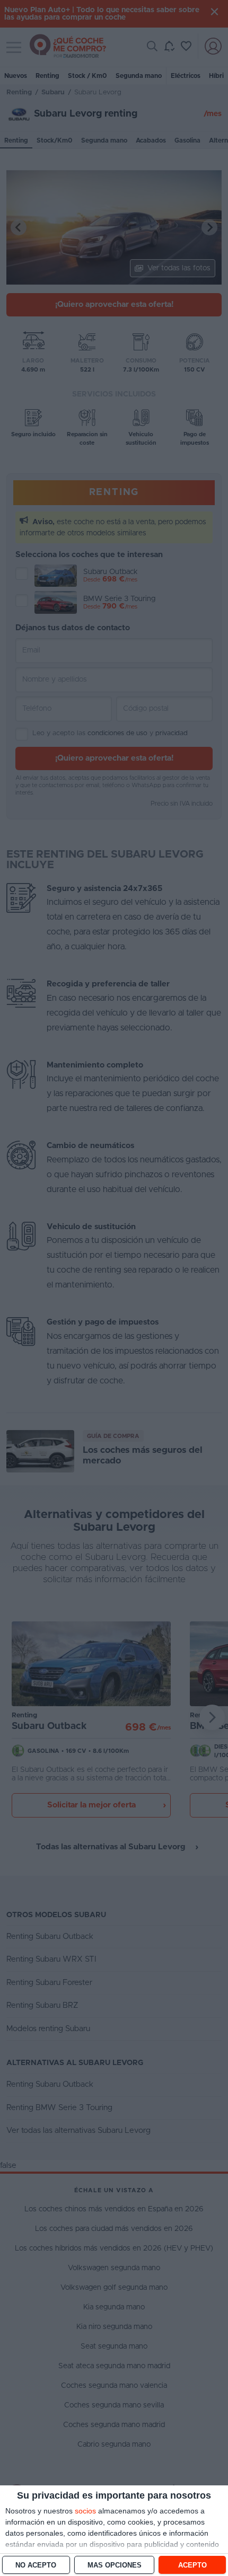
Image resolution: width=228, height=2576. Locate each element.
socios (85, 2511)
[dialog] (114, 2531)
